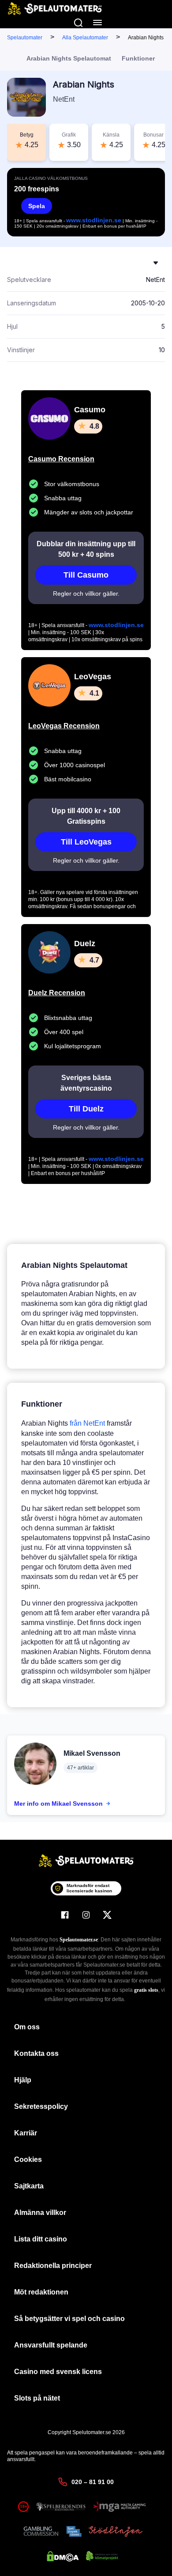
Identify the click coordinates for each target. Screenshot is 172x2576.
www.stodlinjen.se (94, 220)
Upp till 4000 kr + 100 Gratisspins (86, 816)
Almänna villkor (40, 2213)
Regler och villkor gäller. (86, 594)
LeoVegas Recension (64, 726)
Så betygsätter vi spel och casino (69, 2319)
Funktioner (138, 58)
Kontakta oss (36, 2053)
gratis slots (146, 1990)
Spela (37, 206)
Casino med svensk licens (58, 2372)
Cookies (28, 2159)
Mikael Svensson (92, 1753)
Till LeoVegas (86, 842)
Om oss (27, 2027)
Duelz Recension (57, 993)
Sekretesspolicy (41, 2106)
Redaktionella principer (53, 2266)
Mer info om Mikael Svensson (58, 1804)
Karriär (26, 2133)
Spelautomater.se (79, 1940)
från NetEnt (87, 1423)
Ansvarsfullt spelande (51, 2345)
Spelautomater (25, 38)
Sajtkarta (29, 2186)
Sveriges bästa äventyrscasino (86, 1083)
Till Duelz (86, 1109)
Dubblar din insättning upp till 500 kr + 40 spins (86, 549)
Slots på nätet (37, 2398)
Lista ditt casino (41, 2239)
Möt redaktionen (41, 2292)
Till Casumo (86, 575)
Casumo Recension (61, 459)
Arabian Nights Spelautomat (69, 58)
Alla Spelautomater (85, 38)
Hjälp (23, 2080)
